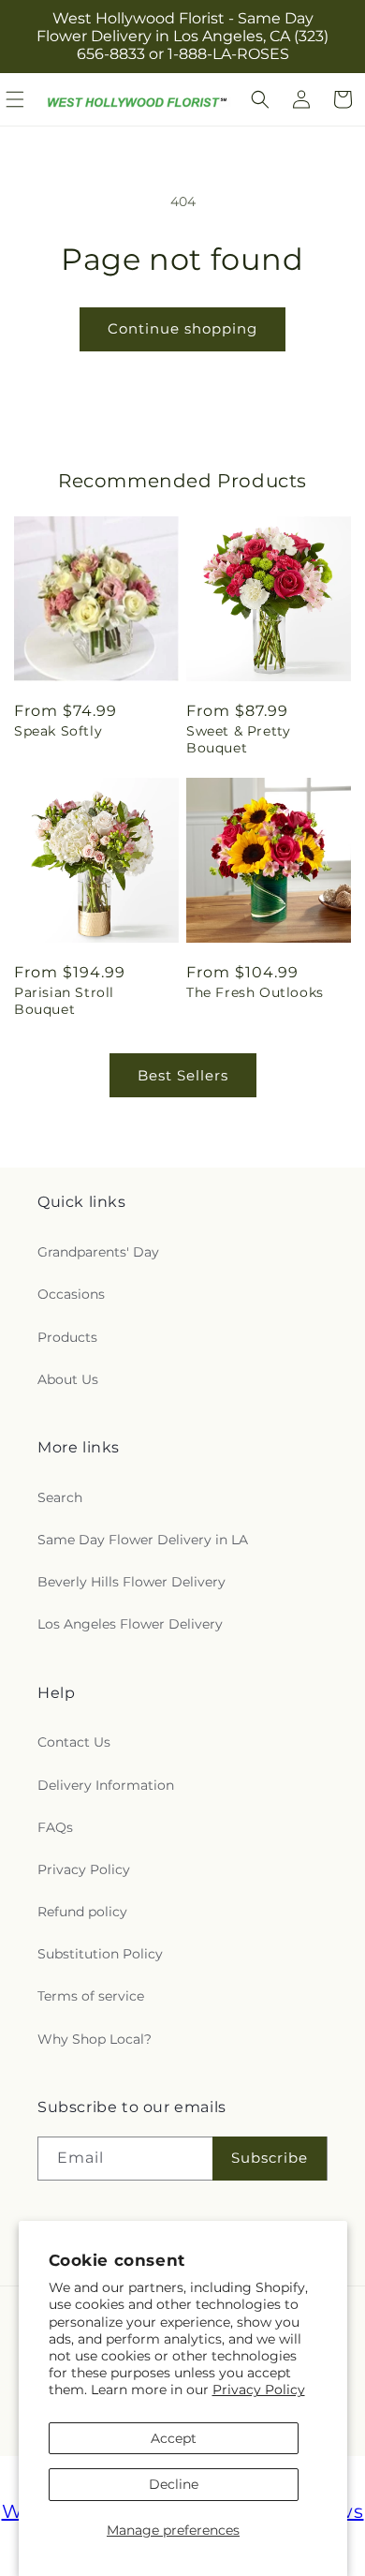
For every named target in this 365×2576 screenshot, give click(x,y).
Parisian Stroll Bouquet (64, 1001)
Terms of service (91, 1996)
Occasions (71, 1294)
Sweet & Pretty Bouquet (238, 739)
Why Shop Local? (95, 2039)
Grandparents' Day (98, 1252)
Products (67, 1337)
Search (60, 1497)
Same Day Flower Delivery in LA (143, 1540)
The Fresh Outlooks (255, 992)
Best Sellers (183, 1075)
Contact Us (74, 1742)
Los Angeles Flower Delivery (130, 1624)
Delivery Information (106, 1785)
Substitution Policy (100, 1954)
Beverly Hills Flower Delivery (131, 1582)
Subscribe (270, 2158)
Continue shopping (182, 328)
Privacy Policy (259, 2390)
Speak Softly (58, 731)
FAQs (55, 1827)
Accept (174, 2438)
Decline (174, 2484)
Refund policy (82, 1912)
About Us (68, 1379)
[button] (260, 99)
